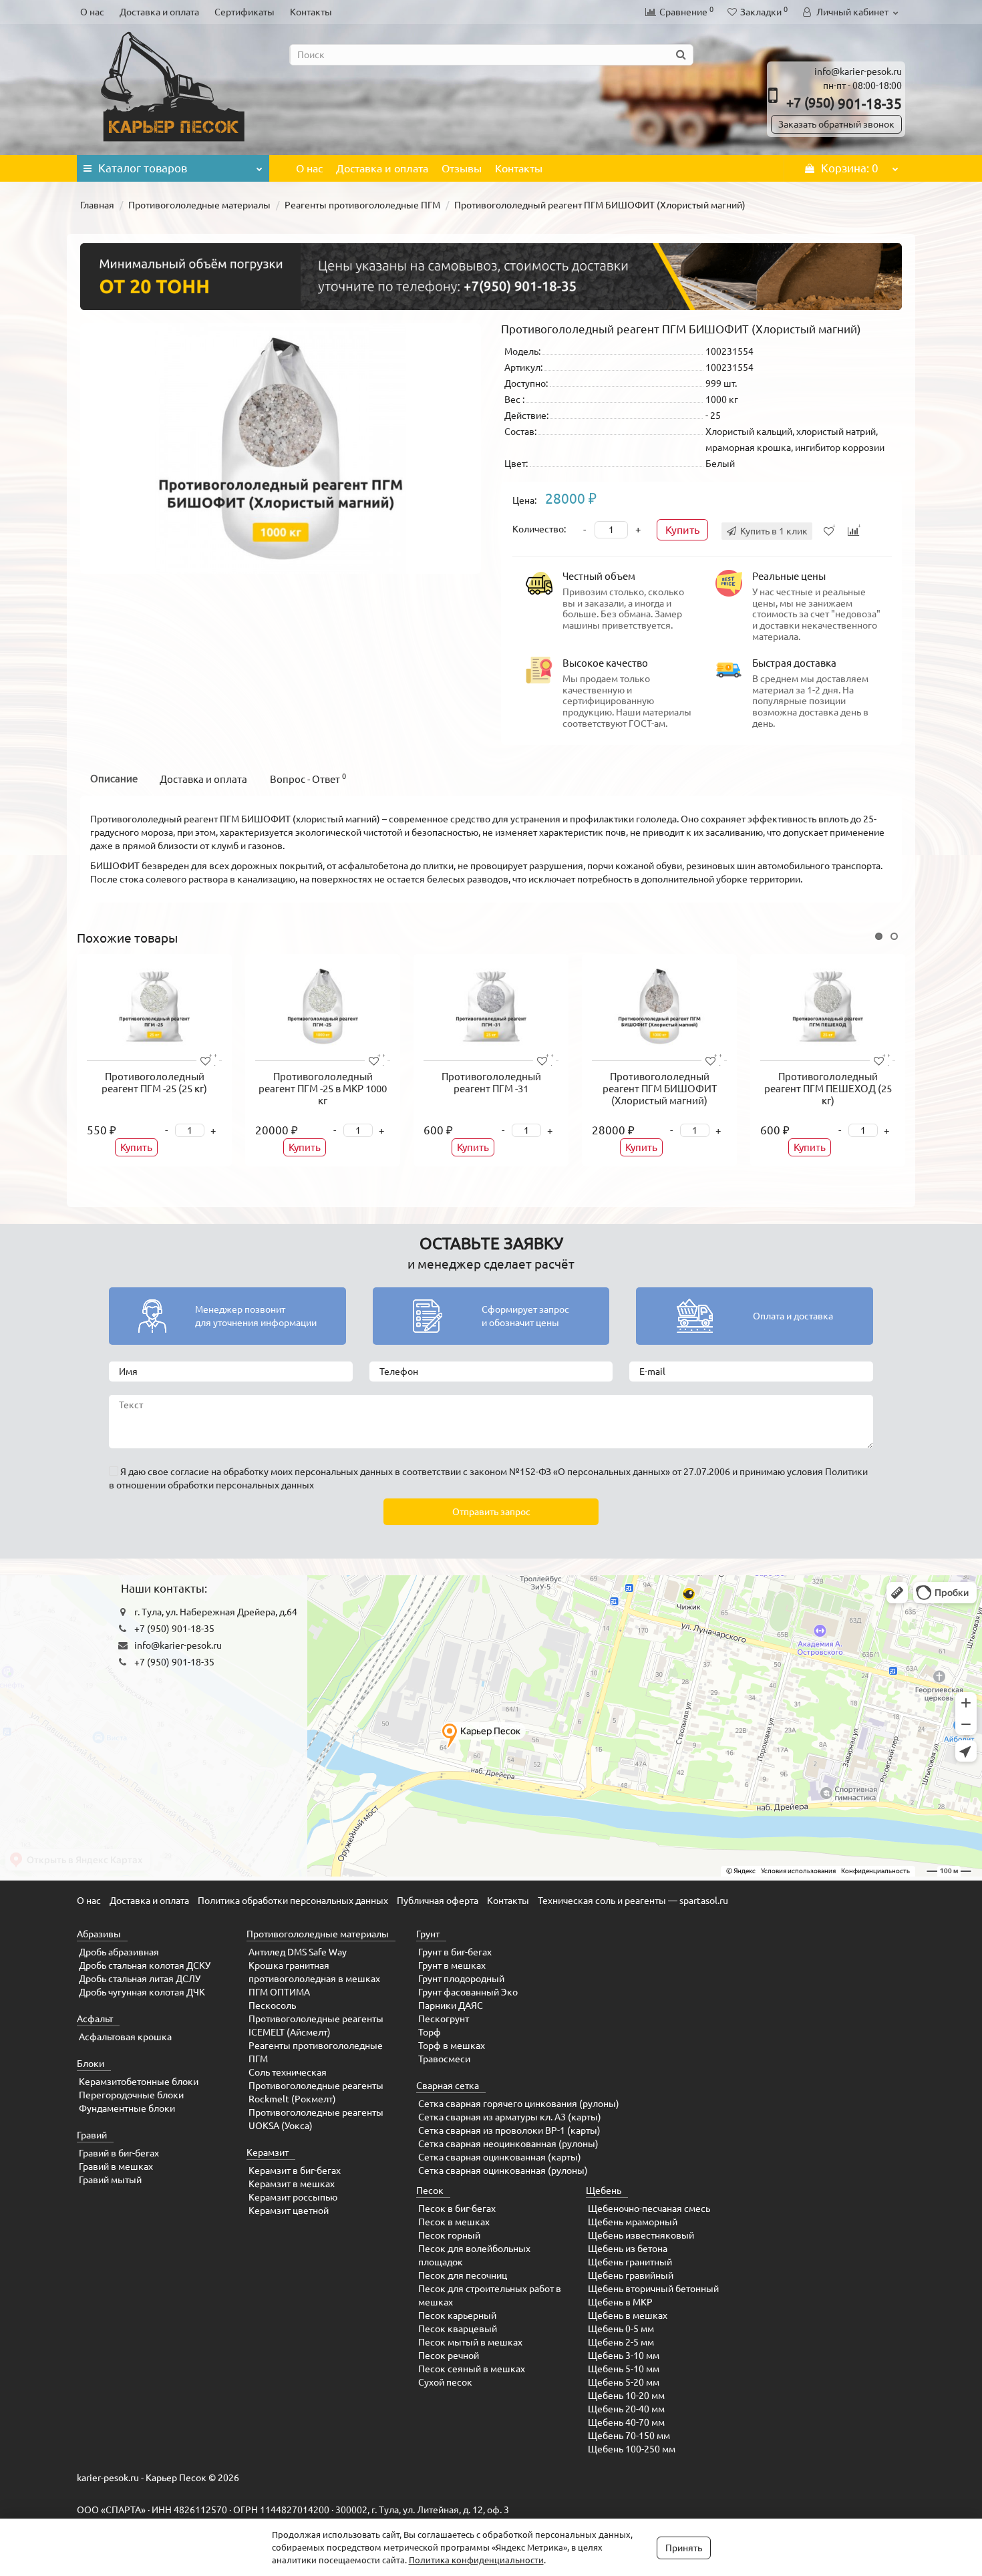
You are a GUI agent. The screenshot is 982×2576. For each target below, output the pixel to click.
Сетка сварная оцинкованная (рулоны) (503, 2170)
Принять (684, 2548)
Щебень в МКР (620, 2302)
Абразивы (99, 1934)
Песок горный (449, 2235)
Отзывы (462, 168)
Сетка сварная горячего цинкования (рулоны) (519, 2104)
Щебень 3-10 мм (624, 2356)
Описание (114, 779)
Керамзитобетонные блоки (139, 2082)
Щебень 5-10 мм (624, 2369)
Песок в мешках (454, 2222)
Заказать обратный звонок (836, 124)
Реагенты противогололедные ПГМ (362, 205)
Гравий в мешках (116, 2166)
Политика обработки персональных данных (293, 1901)
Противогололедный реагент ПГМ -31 (491, 1083)
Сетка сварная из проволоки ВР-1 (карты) (509, 2130)
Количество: (539, 529)
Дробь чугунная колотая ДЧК (142, 1992)
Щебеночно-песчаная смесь (649, 2209)
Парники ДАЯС (451, 2005)
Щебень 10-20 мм (626, 2396)
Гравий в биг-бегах (119, 2153)
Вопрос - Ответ (308, 779)
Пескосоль (272, 2005)
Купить (682, 530)
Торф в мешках (452, 2046)
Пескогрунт (444, 2019)
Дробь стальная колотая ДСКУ (145, 1965)
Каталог (143, 168)
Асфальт (95, 2019)
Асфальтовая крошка (125, 2037)
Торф (430, 2032)
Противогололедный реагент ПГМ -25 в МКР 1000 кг (323, 1089)
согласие (190, 1472)
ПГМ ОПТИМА (279, 1992)
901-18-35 (844, 104)
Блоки (91, 2064)
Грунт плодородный (461, 1979)
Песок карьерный (457, 2315)
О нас (92, 12)
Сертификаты (244, 12)
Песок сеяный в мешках (472, 2369)
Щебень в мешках (628, 2315)
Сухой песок (445, 2382)
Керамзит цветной (289, 2211)
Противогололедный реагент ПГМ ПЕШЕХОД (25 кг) (828, 1089)
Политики (846, 1472)
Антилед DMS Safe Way (298, 1952)
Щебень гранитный (630, 2262)
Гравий (92, 2135)
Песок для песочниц (463, 2275)
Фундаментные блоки (127, 2108)
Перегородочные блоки (131, 2095)
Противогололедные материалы (199, 205)
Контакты (311, 12)
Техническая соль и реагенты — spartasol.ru (633, 1901)
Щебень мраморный (633, 2222)
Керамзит (268, 2152)
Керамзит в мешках (292, 2184)
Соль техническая (288, 2072)
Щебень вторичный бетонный (653, 2289)
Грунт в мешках (452, 1965)
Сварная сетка (448, 2086)
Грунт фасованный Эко (468, 1992)
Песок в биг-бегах (457, 2209)
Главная (97, 205)
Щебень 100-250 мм (632, 2449)
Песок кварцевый (458, 2329)
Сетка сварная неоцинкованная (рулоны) (508, 2144)
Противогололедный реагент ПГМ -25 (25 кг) (154, 1083)
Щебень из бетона (628, 2249)
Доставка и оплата (159, 12)
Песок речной (449, 2356)
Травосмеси (444, 2059)
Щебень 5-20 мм (624, 2382)
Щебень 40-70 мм (626, 2422)
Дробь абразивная (119, 1952)
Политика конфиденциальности (476, 2560)
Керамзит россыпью (293, 2197)
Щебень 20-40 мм (626, 2409)
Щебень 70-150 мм (629, 2436)
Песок (430, 2191)
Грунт (428, 1934)
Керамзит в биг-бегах (295, 2170)
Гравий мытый (110, 2180)
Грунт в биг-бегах (455, 1952)
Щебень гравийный (631, 2275)
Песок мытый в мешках (470, 2342)
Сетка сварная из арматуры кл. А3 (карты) (510, 2117)
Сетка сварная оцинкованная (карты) (500, 2157)
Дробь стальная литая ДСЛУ (140, 1979)
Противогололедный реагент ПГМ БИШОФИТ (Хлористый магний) (660, 1089)
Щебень (604, 2191)
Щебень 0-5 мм (621, 2329)
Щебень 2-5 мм (621, 2342)
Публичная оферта (438, 1901)
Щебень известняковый (641, 2235)
